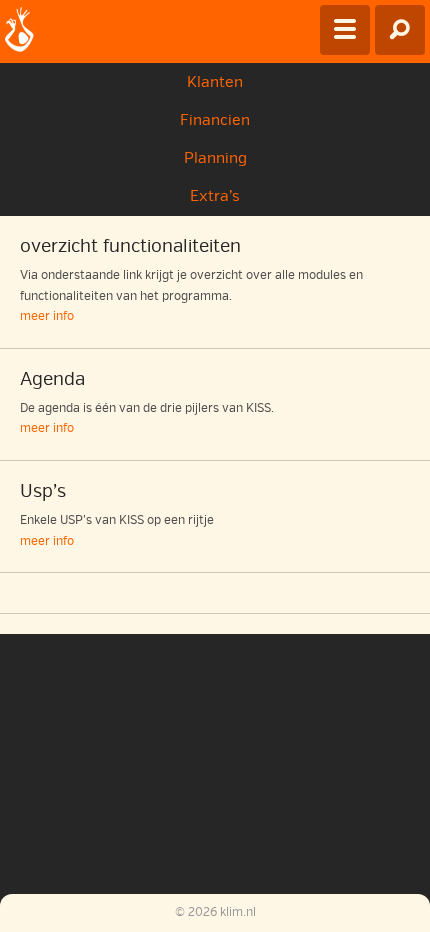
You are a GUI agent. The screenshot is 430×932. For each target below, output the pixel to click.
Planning (215, 158)
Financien (215, 120)
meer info (47, 316)
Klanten (215, 82)
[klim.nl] (19, 31)
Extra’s (215, 196)
